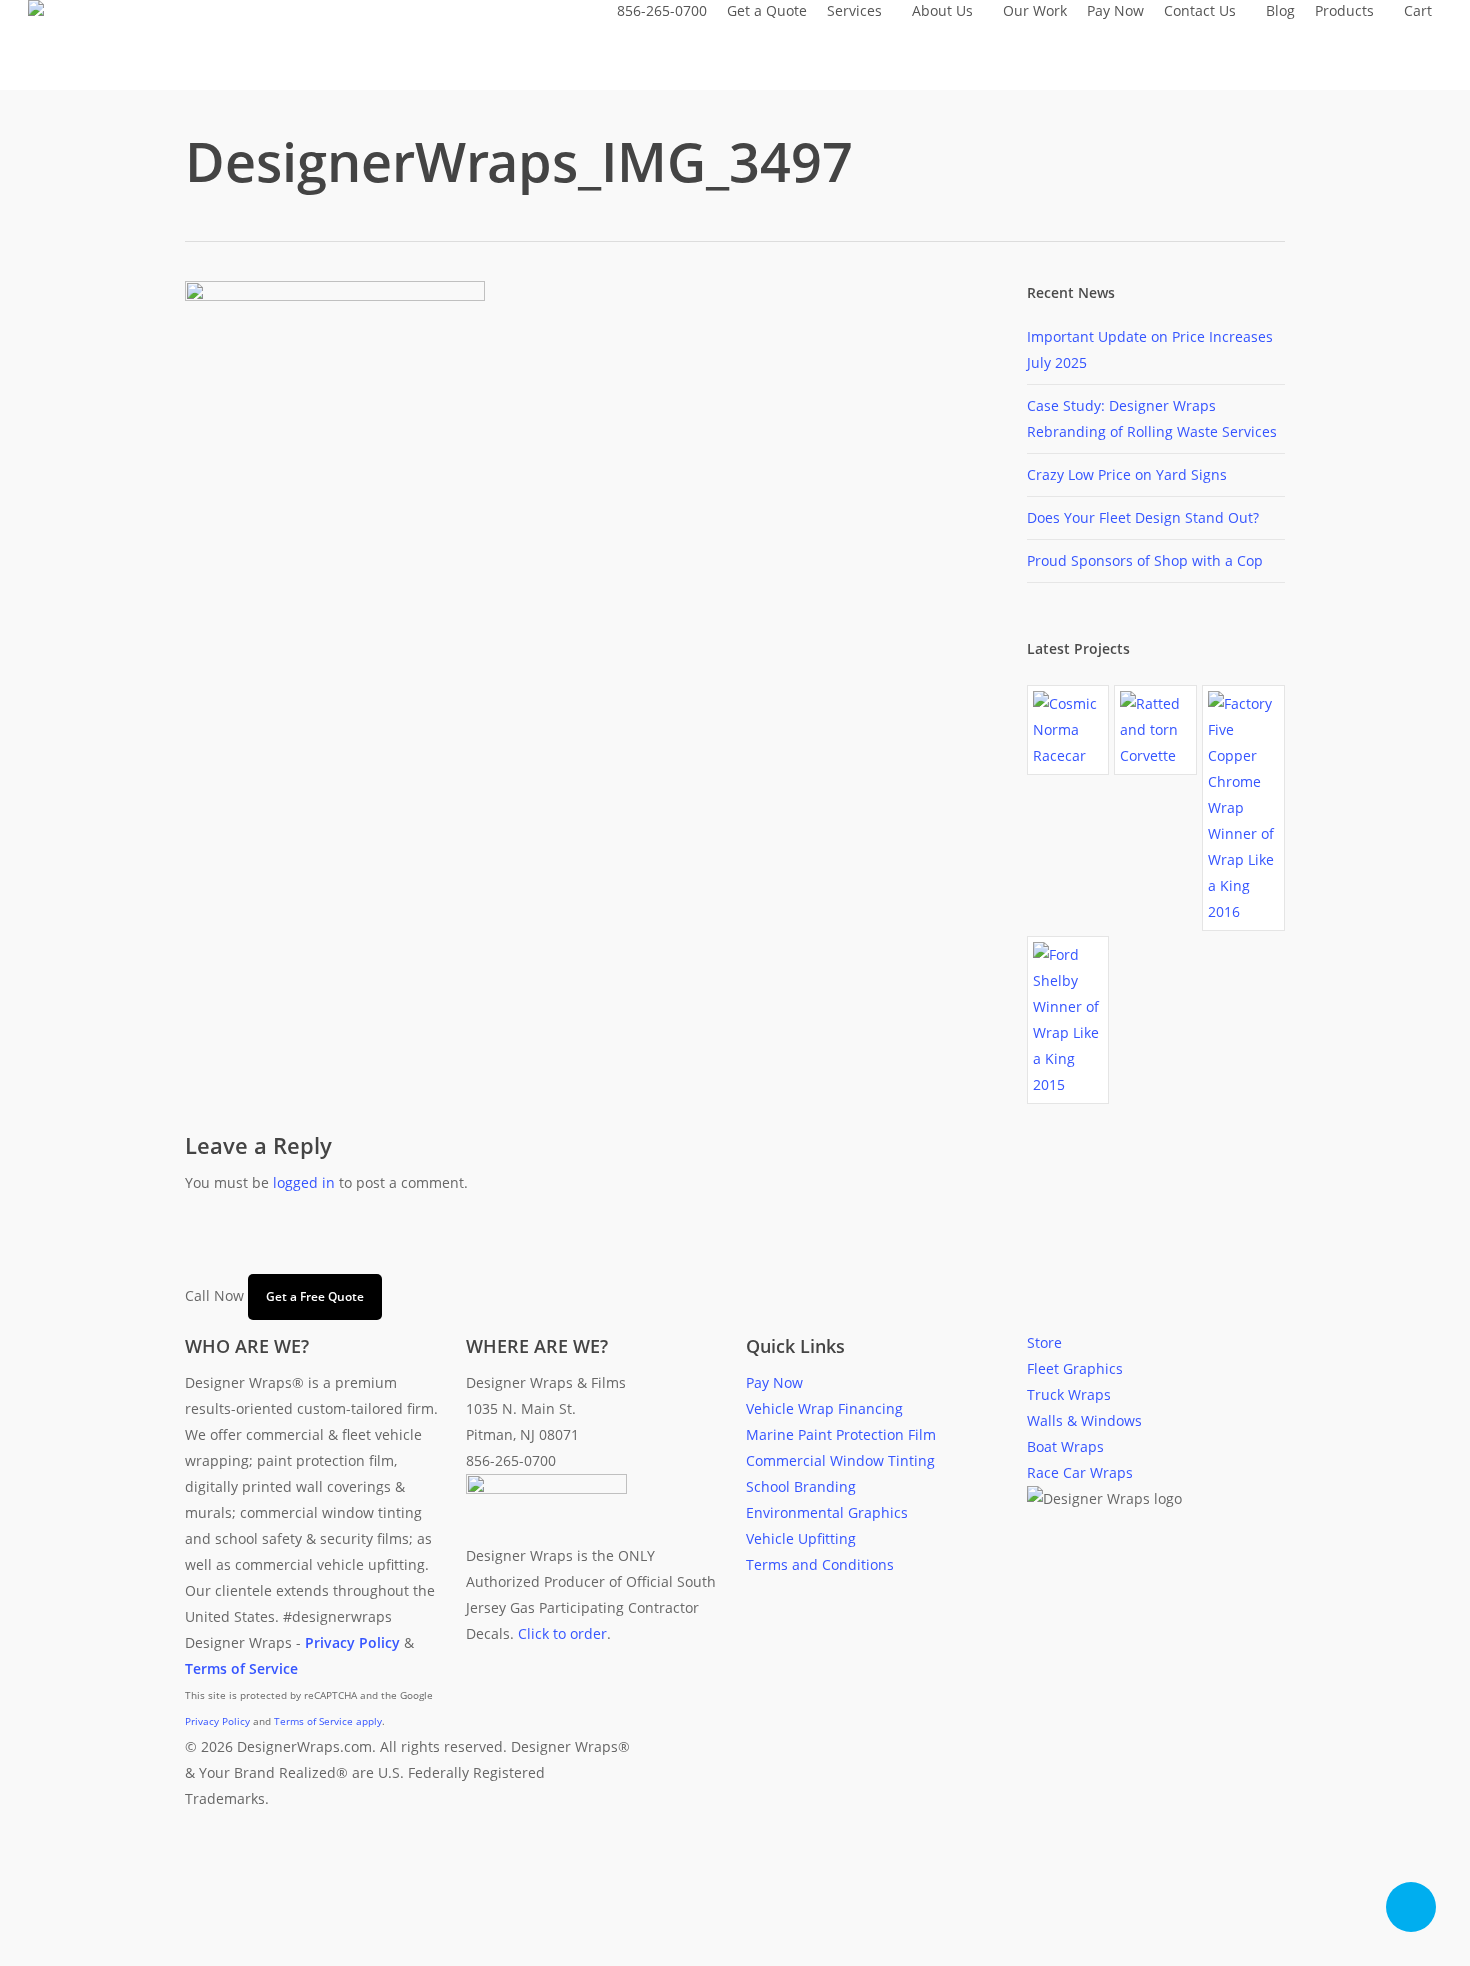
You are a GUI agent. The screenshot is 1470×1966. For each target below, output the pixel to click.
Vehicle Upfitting (801, 1538)
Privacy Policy (217, 1721)
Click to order (562, 1633)
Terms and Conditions (820, 1564)
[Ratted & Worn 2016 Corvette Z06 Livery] (1155, 730)
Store (1044, 1342)
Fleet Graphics (1075, 1368)
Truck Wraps (1069, 1394)
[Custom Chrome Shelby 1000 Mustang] (1068, 1020)
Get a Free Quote (315, 1296)
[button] (735, 1953)
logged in (304, 1182)
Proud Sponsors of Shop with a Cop (1145, 560)
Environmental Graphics (827, 1512)
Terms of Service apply (328, 1721)
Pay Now (774, 1382)
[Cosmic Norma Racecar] (1068, 730)
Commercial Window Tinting (840, 1460)
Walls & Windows (1084, 1420)
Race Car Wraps (1080, 1472)
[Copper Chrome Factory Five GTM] (1243, 808)
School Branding (801, 1486)
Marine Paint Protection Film (841, 1434)
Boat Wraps (1065, 1446)
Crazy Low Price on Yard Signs (1127, 474)
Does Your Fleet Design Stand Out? (1143, 517)
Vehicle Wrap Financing (824, 1408)
